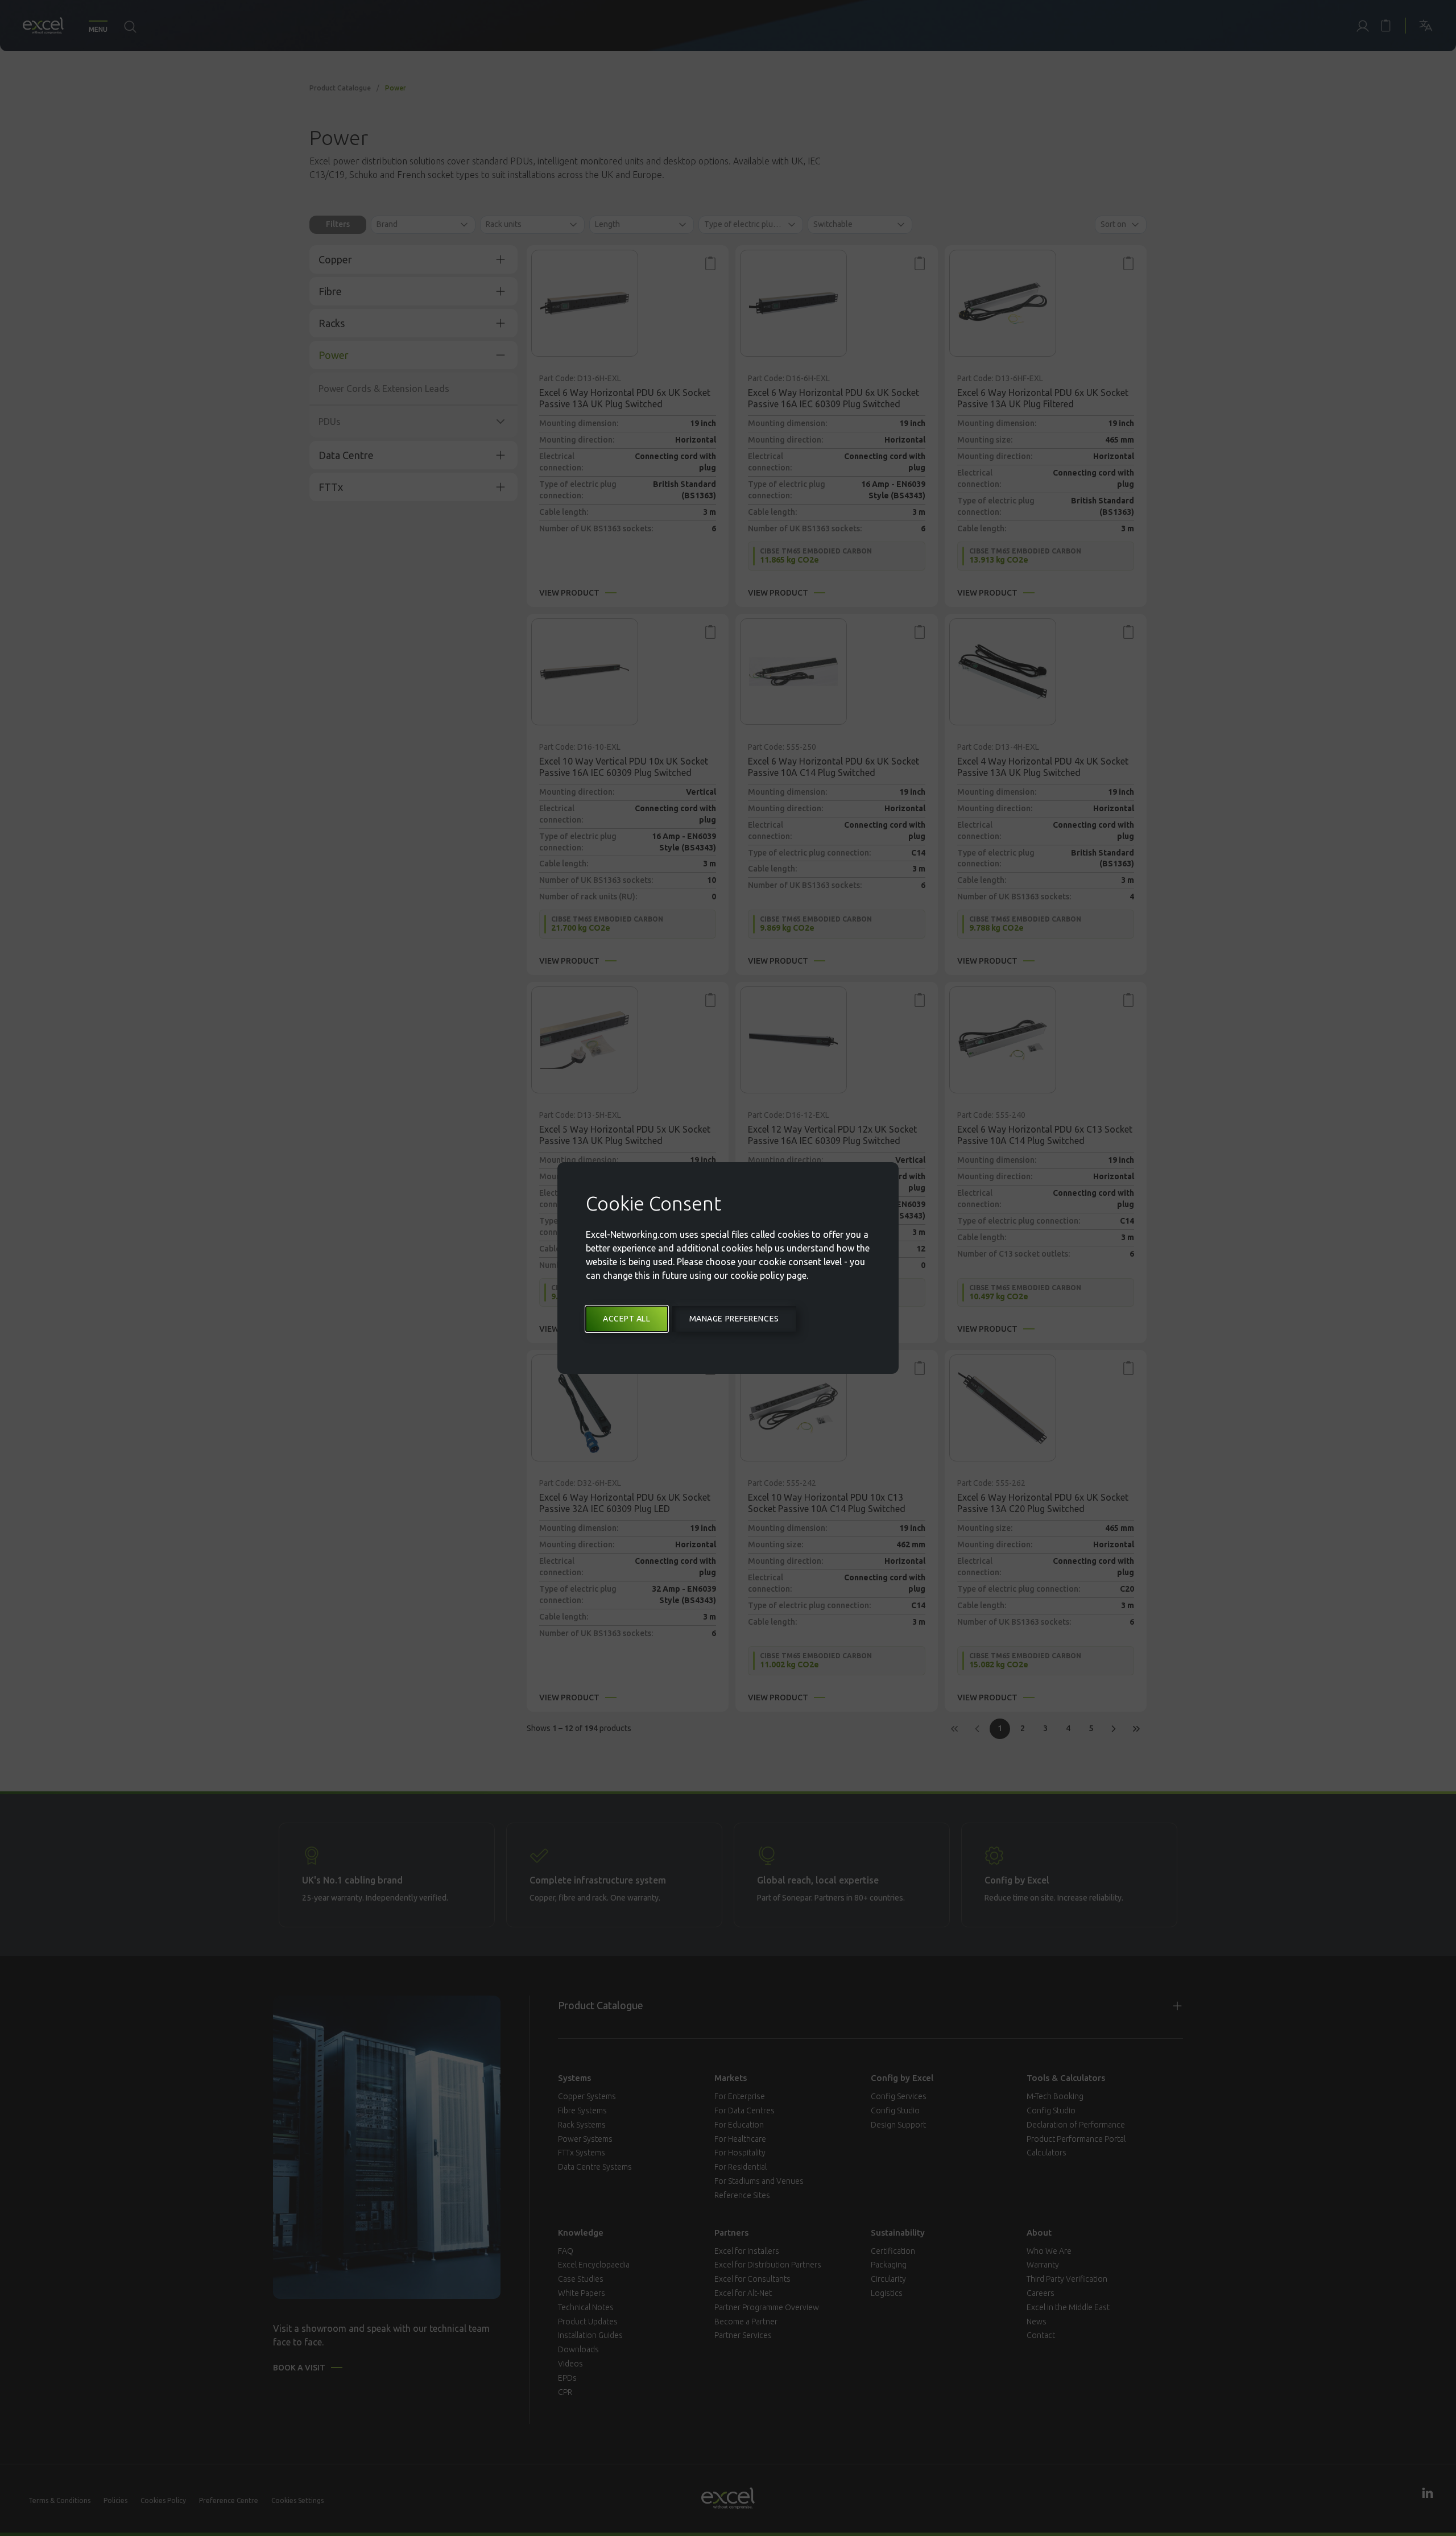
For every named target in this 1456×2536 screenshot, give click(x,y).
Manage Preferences (734, 1319)
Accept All (627, 1319)
